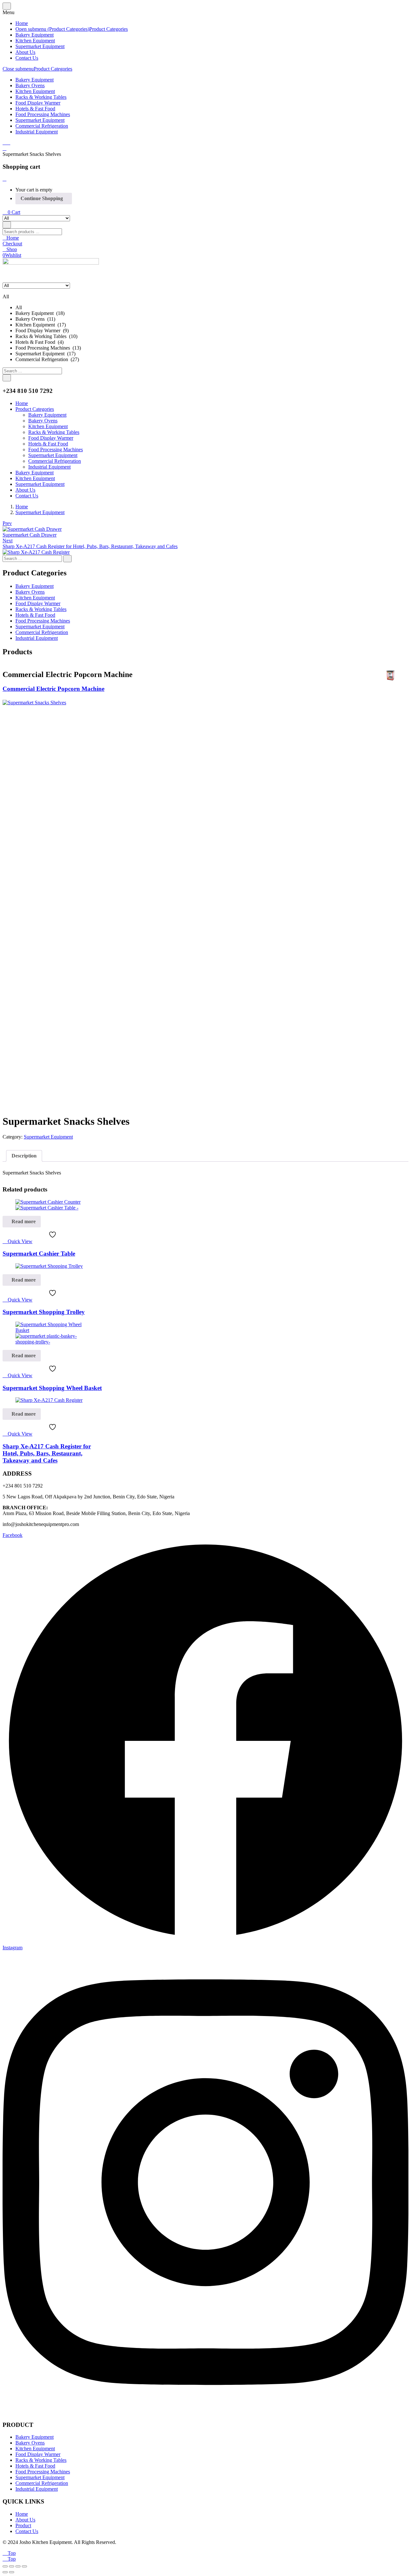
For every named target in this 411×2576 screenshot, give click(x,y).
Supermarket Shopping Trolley (44, 1312)
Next (8, 541)
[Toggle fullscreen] (12, 2566)
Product (23, 2525)
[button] (11, 212)
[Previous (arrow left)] (5, 2572)
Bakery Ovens (30, 85)
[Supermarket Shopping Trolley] (49, 1266)
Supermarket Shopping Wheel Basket (52, 1388)
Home (22, 23)
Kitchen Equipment (35, 41)
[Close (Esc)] (24, 2566)
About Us (25, 52)
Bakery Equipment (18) (40, 313)
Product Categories (109, 29)
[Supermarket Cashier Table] (48, 1205)
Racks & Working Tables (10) (46, 336)
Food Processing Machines (43, 114)
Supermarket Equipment (40, 46)
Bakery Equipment (35, 35)
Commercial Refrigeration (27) (47, 359)
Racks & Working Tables (41, 97)
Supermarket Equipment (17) (45, 354)
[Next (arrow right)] (12, 2572)
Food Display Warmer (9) (42, 330)
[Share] (18, 2566)
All (19, 307)
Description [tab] (24, 1156)
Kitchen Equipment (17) (41, 325)
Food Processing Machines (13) (48, 348)
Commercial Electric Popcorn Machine (53, 689)
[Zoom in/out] (5, 2566)
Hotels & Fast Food (35, 109)
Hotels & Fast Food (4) (39, 342)
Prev (7, 523)
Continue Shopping (42, 198)
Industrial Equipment (37, 132)
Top (11, 2553)
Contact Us (27, 58)
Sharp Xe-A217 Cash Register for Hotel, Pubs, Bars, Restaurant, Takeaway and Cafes (47, 1453)
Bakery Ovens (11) (35, 319)
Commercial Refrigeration (42, 126)
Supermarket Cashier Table (39, 1254)
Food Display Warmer (38, 103)
